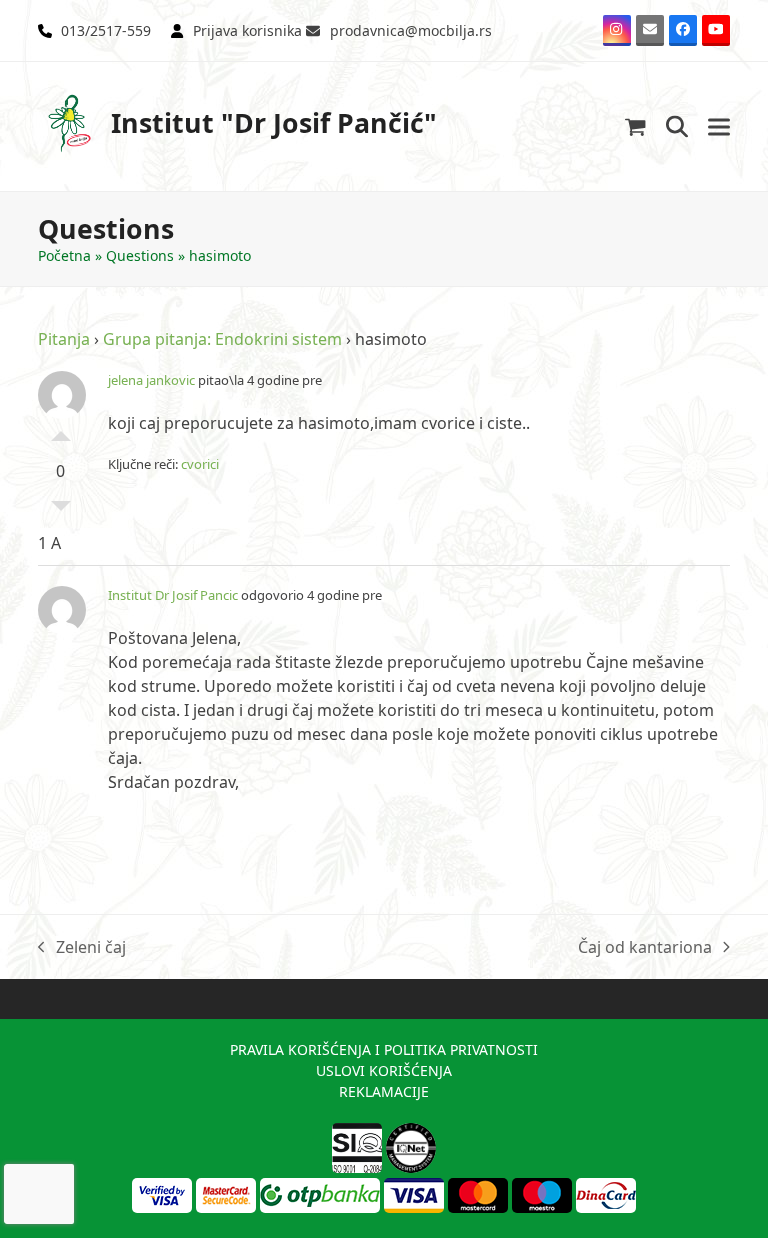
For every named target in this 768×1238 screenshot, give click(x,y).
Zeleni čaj (82, 947)
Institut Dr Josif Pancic (173, 595)
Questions (140, 255)
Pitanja (64, 339)
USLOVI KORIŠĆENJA (384, 1070)
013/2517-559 (106, 30)
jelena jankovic (151, 380)
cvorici (200, 464)
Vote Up (61, 431)
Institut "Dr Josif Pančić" (274, 122)
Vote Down (61, 511)
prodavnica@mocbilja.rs (411, 30)
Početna (64, 255)
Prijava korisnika (247, 30)
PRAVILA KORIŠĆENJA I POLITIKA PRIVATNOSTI (384, 1049)
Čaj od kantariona (645, 947)
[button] (635, 126)
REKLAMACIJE (384, 1091)
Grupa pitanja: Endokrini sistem (222, 339)
